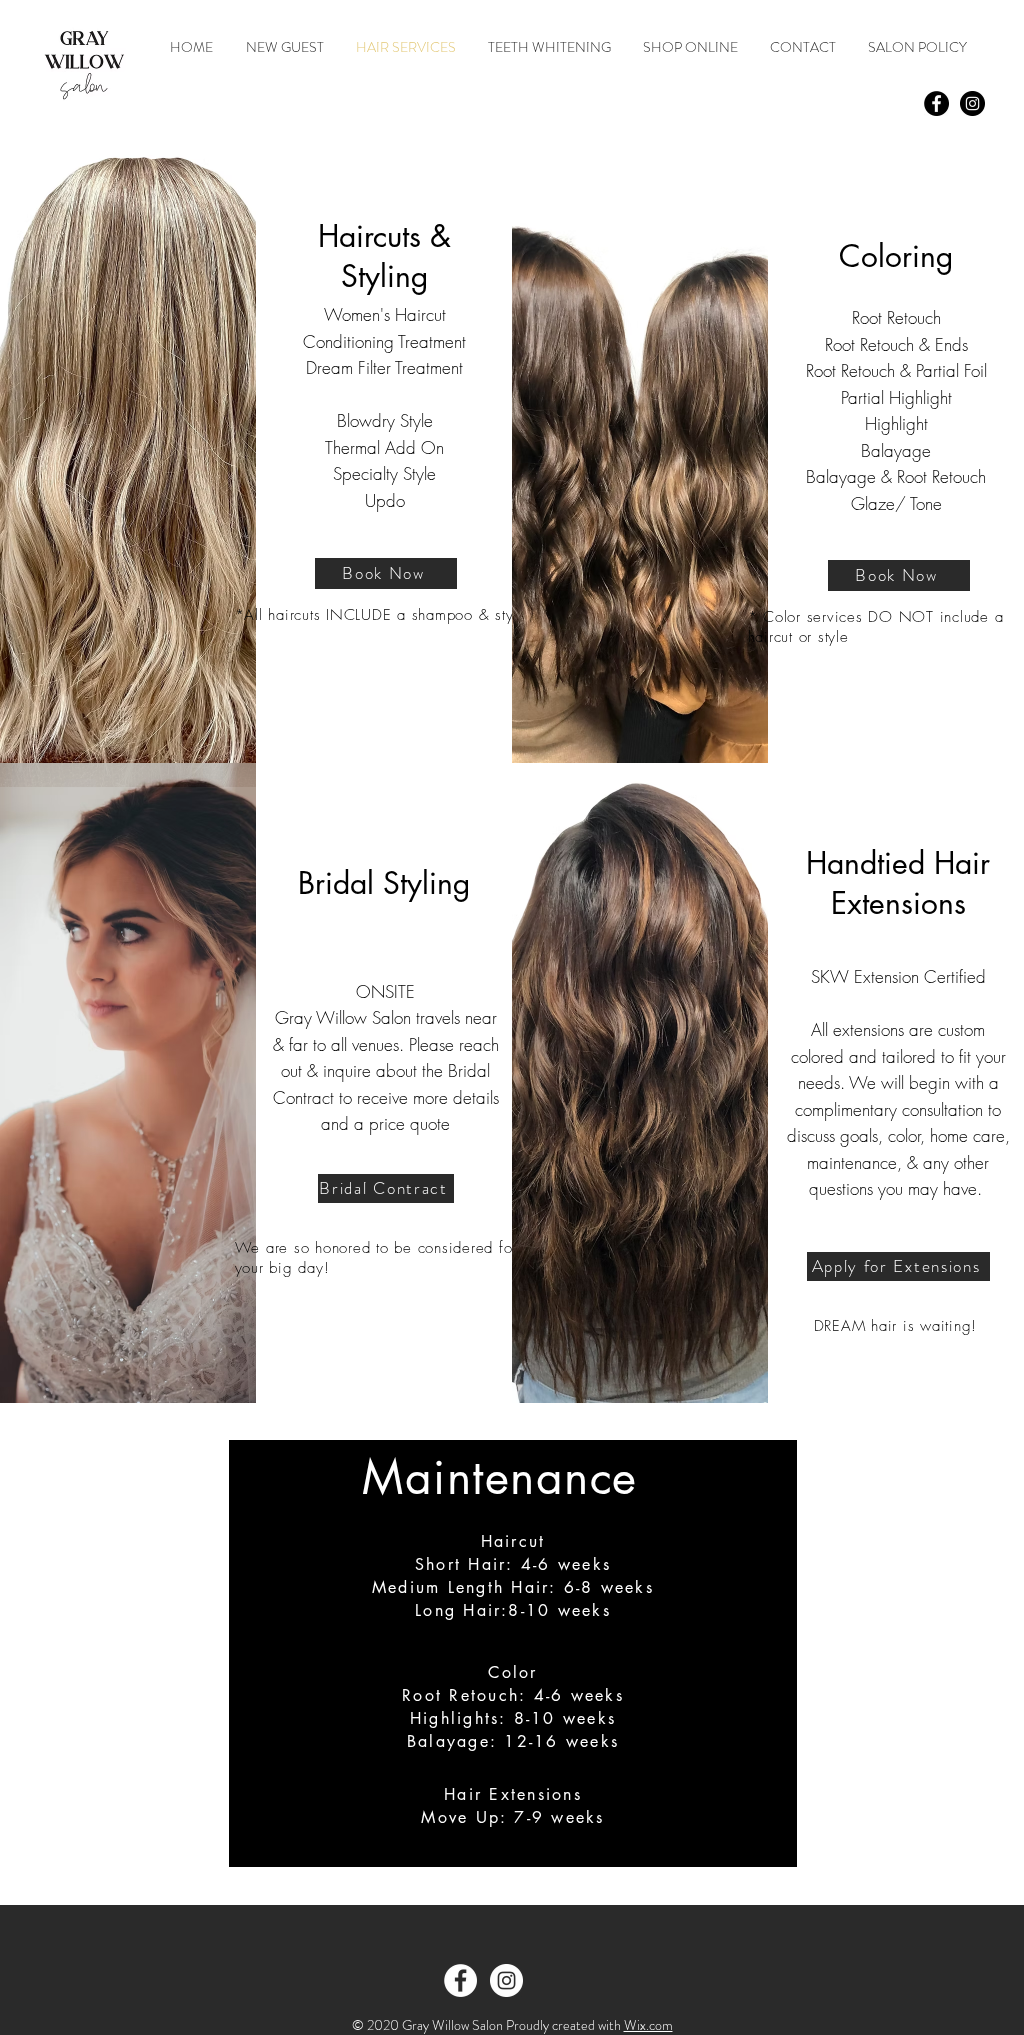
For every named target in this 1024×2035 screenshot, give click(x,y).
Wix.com (648, 2025)
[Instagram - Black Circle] (972, 103)
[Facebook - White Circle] (460, 1980)
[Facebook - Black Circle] (936, 103)
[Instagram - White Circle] (506, 1980)
